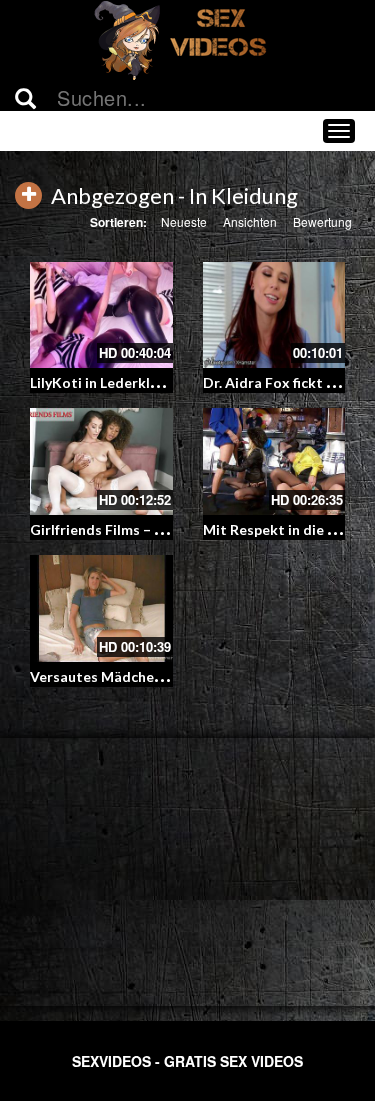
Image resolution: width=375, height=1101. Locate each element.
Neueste (184, 221)
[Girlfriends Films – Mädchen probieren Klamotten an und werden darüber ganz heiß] (101, 461)
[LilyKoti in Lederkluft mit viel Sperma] (101, 315)
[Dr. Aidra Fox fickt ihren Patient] (274, 315)
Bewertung (322, 221)
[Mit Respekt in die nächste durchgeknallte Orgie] (274, 461)
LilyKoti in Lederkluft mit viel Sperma (152, 382)
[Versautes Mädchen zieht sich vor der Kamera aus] (101, 608)
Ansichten (250, 221)
